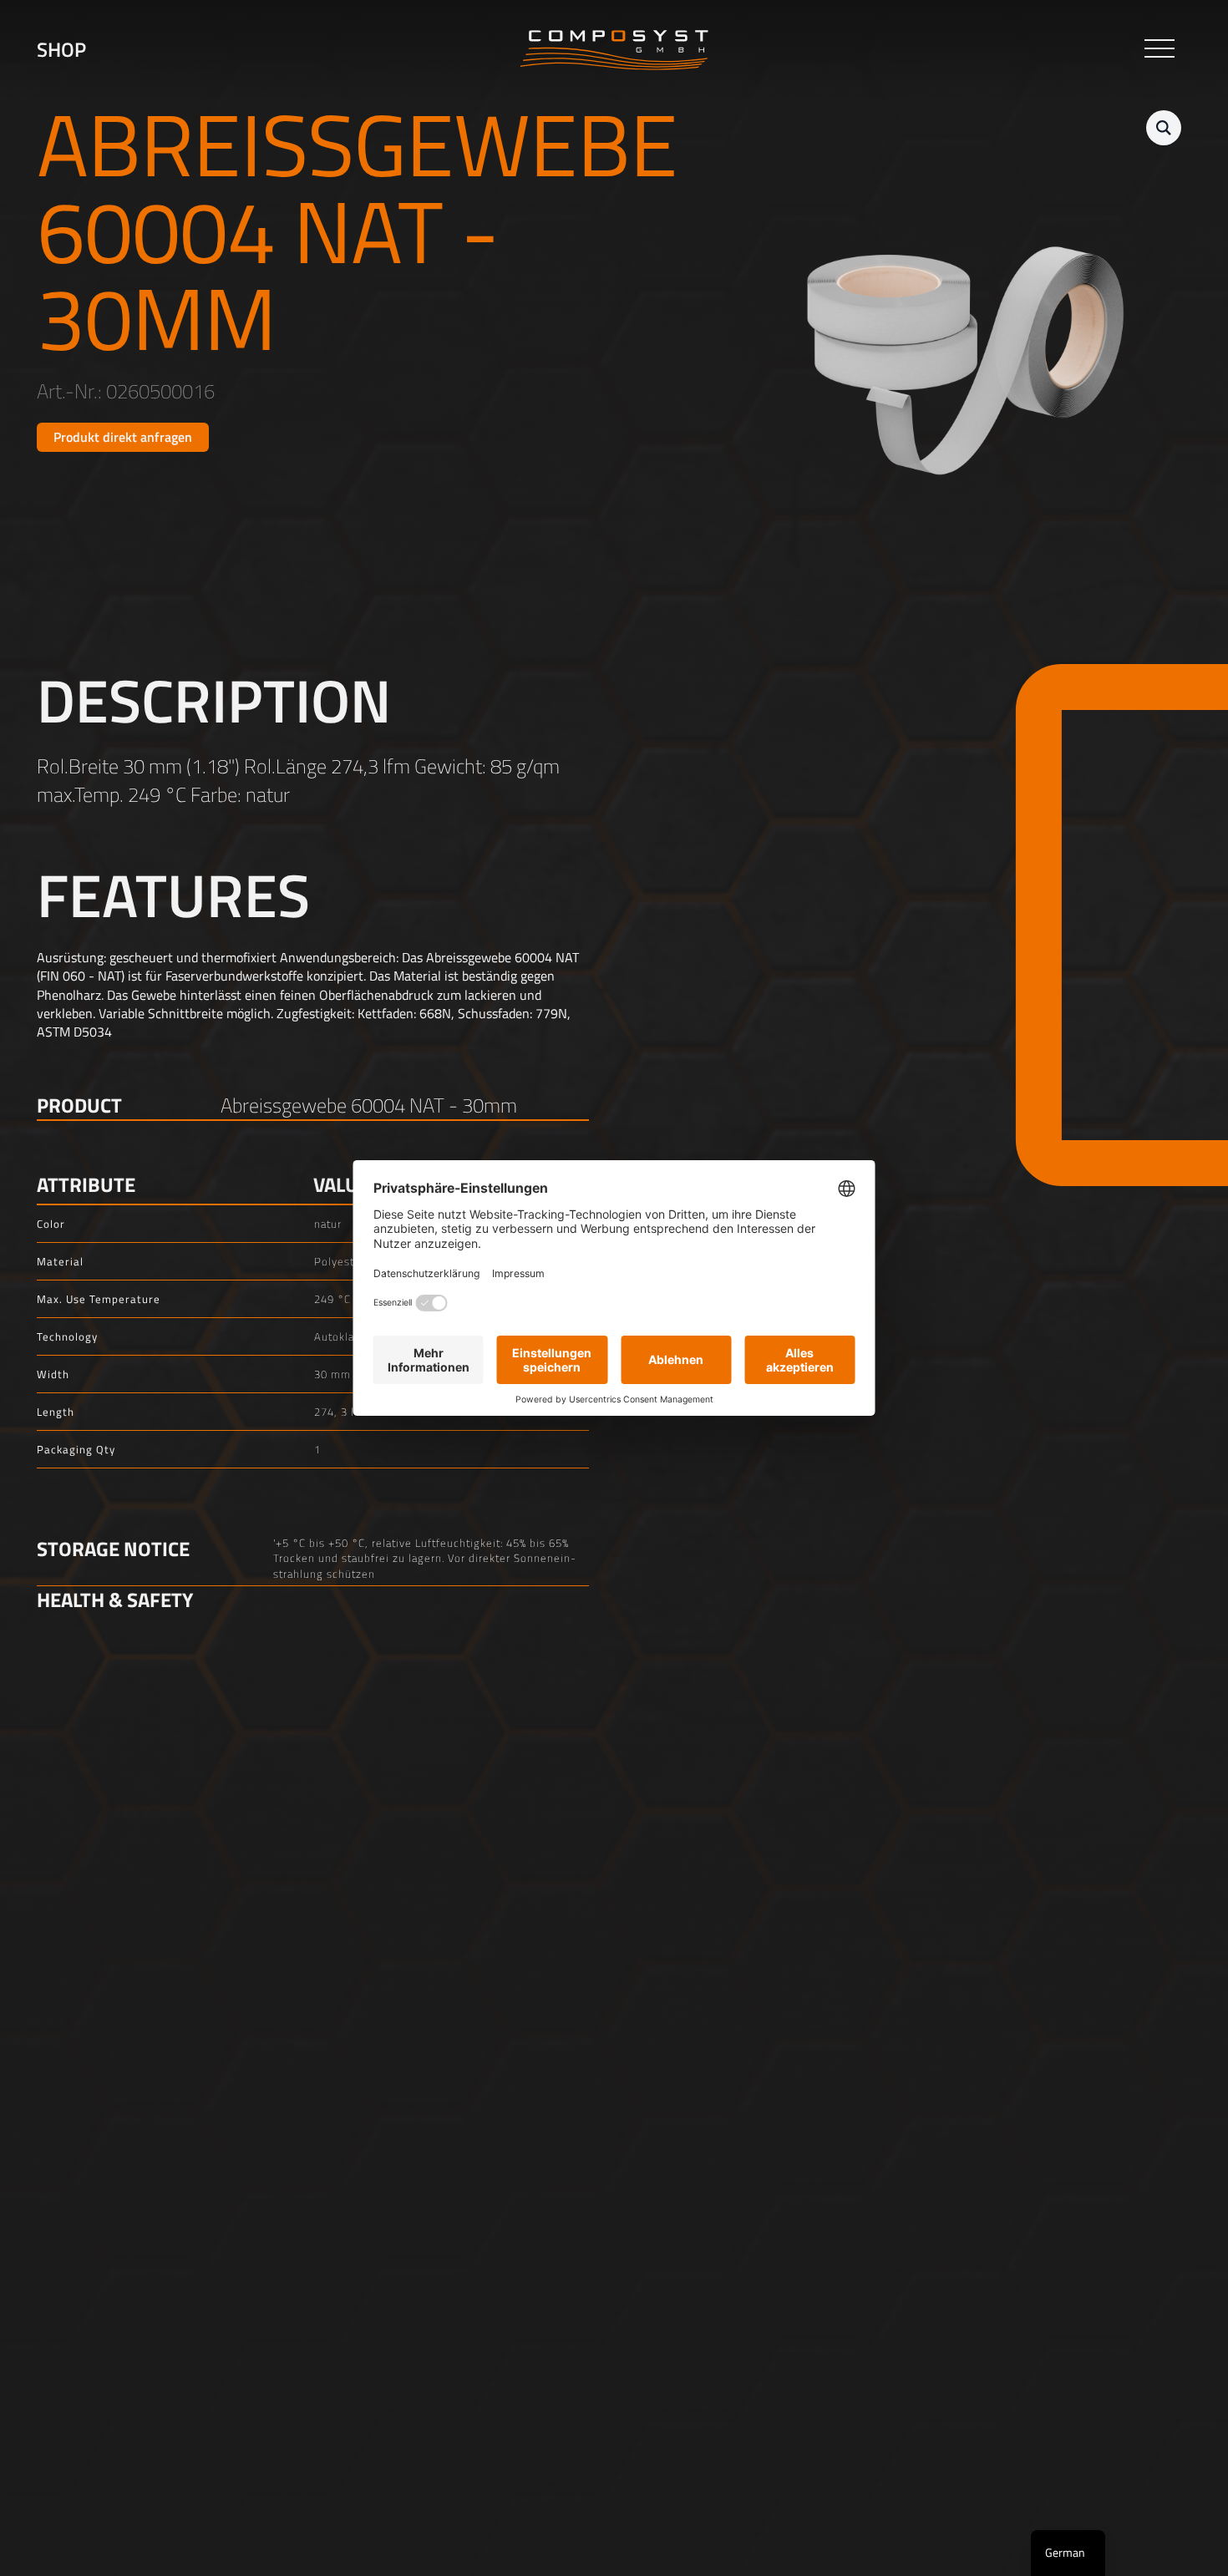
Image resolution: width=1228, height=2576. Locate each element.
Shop (61, 50)
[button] (1164, 128)
